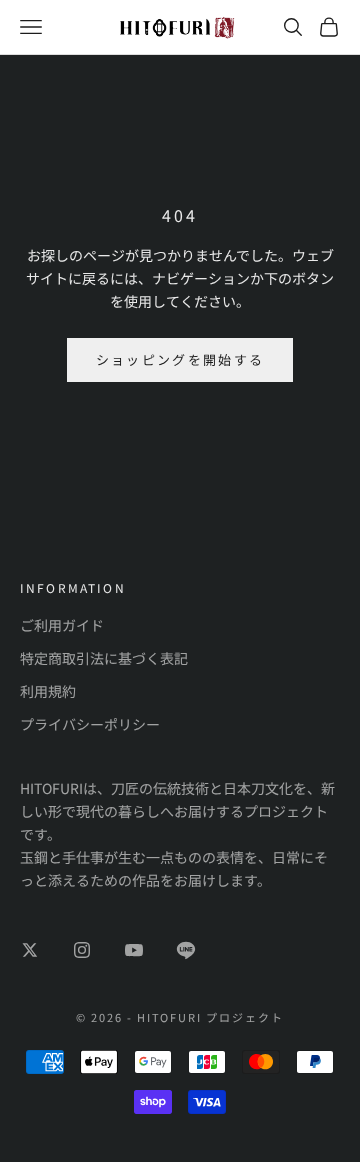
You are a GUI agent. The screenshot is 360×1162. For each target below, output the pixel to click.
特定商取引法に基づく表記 (104, 658)
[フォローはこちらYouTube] (134, 950)
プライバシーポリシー (90, 724)
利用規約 (48, 691)
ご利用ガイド (62, 625)
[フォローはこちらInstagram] (82, 950)
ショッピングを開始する (180, 359)
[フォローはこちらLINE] (186, 950)
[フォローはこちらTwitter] (30, 950)
